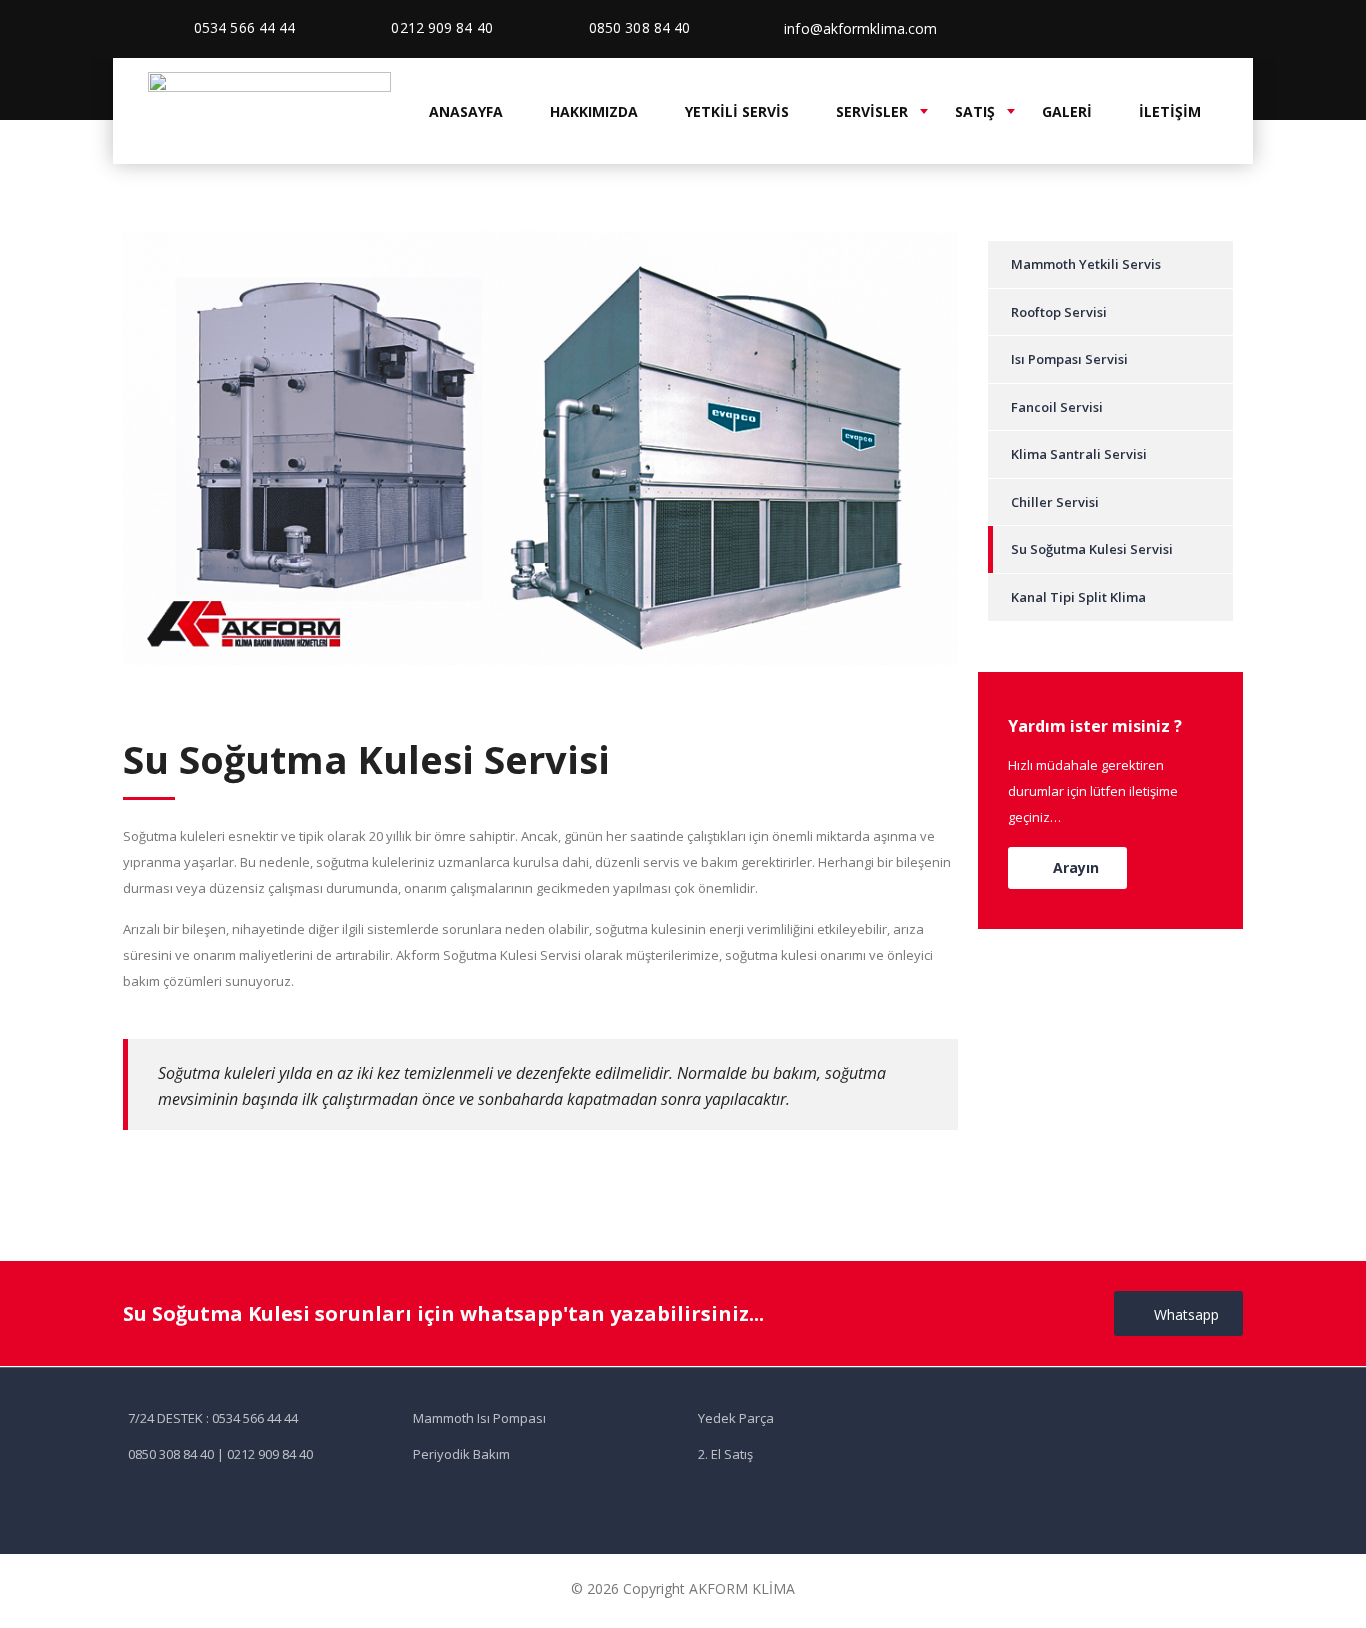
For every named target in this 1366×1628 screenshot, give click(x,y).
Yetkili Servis (737, 111)
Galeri (1067, 111)
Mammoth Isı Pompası (479, 1418)
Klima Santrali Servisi (1079, 454)
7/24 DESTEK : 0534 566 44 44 (213, 1418)
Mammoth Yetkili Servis (1086, 264)
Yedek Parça (736, 1418)
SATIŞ (975, 111)
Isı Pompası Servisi (1069, 359)
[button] (1067, 868)
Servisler (872, 111)
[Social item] (1174, 29)
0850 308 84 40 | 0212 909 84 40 (220, 1454)
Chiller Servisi (1055, 502)
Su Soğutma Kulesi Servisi (1092, 549)
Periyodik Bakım (461, 1454)
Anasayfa (466, 111)
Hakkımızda (594, 111)
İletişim (1170, 111)
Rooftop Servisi (1059, 312)
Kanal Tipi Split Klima (1078, 597)
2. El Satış (725, 1454)
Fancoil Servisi (1057, 407)
